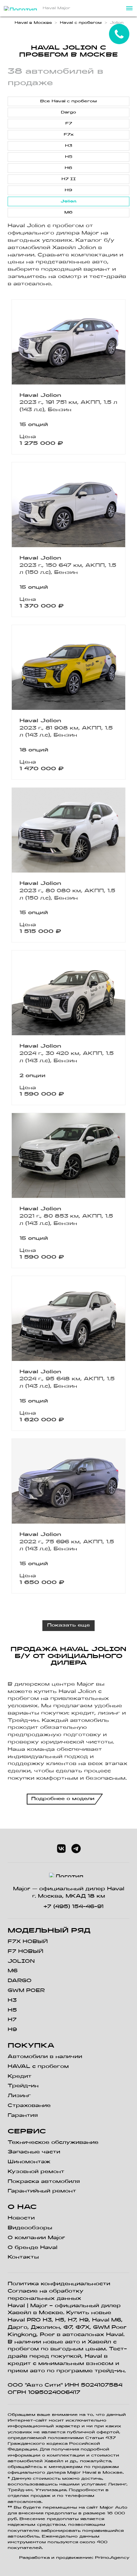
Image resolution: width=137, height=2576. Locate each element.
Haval (16, 2306)
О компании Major (36, 2238)
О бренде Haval (32, 2248)
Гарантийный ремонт (42, 2191)
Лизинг (19, 2096)
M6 (68, 213)
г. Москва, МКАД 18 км (69, 1896)
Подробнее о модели (63, 1799)
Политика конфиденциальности (59, 2284)
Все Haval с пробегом (68, 101)
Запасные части (34, 2152)
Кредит (20, 2076)
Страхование (29, 2106)
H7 (12, 2020)
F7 (69, 124)
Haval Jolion (40, 396)
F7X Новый (28, 1942)
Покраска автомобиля (44, 2182)
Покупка (31, 2046)
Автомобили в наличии (45, 2057)
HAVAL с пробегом (38, 2067)
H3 (69, 146)
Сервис (27, 2132)
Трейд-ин (23, 2086)
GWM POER (26, 1991)
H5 (69, 157)
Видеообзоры (30, 2228)
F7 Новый (25, 1952)
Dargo (68, 112)
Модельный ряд (49, 1931)
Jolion (68, 201)
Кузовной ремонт (36, 2172)
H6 (68, 168)
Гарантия (23, 2116)
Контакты (23, 2257)
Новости (21, 2218)
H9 (68, 190)
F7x (69, 135)
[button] (129, 8)
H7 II (69, 179)
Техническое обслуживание (53, 2143)
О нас (22, 2207)
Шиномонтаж (29, 2162)
